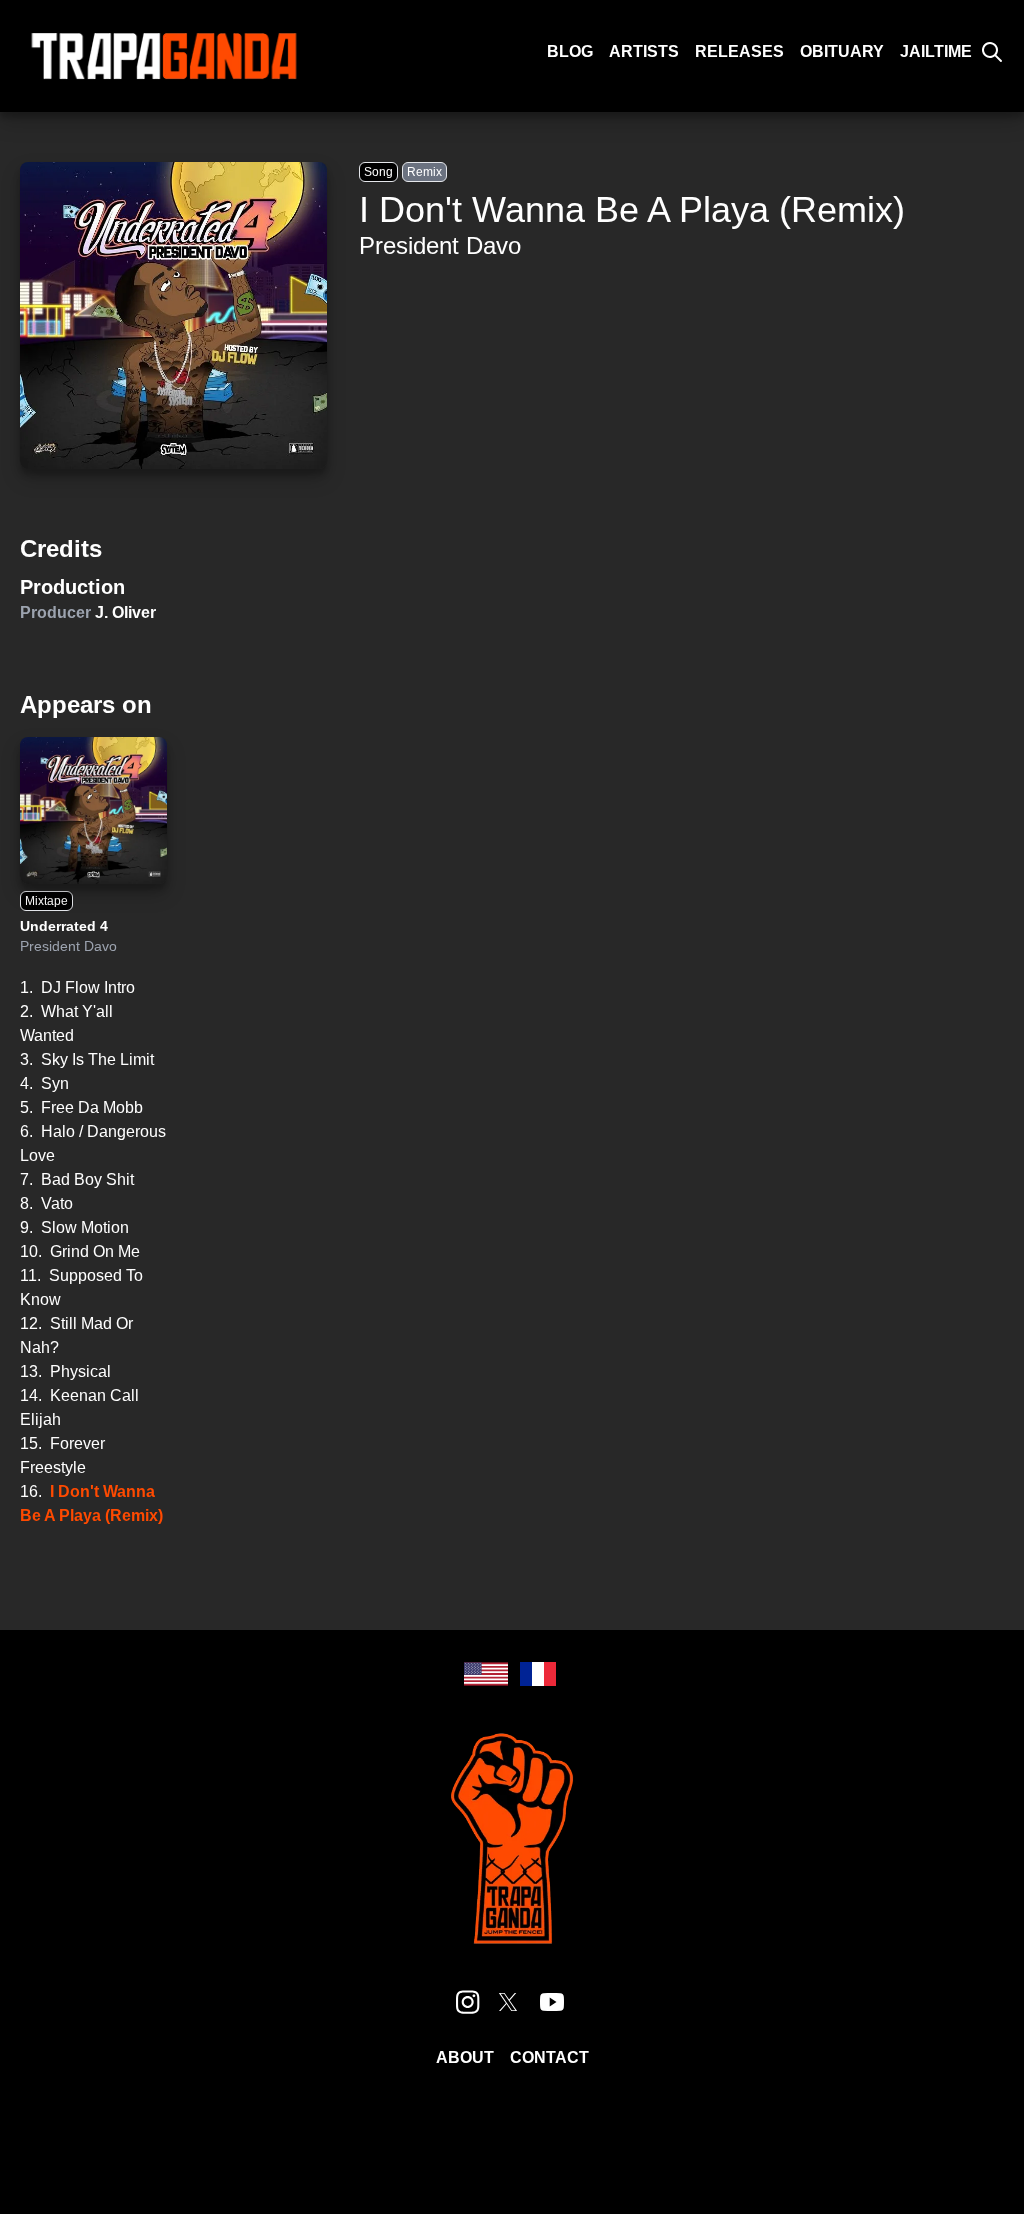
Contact (549, 2057)
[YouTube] (552, 2002)
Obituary (842, 51)
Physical (80, 1371)
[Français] (538, 1674)
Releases (739, 51)
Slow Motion (85, 1227)
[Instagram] (468, 2002)
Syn (55, 1083)
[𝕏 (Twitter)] (508, 2002)
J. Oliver (125, 612)
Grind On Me (95, 1251)
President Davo (440, 245)
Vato (57, 1203)
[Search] (992, 52)
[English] (486, 1674)
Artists (644, 51)
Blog (570, 51)
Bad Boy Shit (87, 1179)
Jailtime (936, 51)
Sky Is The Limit (97, 1059)
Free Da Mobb (92, 1107)
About (465, 2057)
